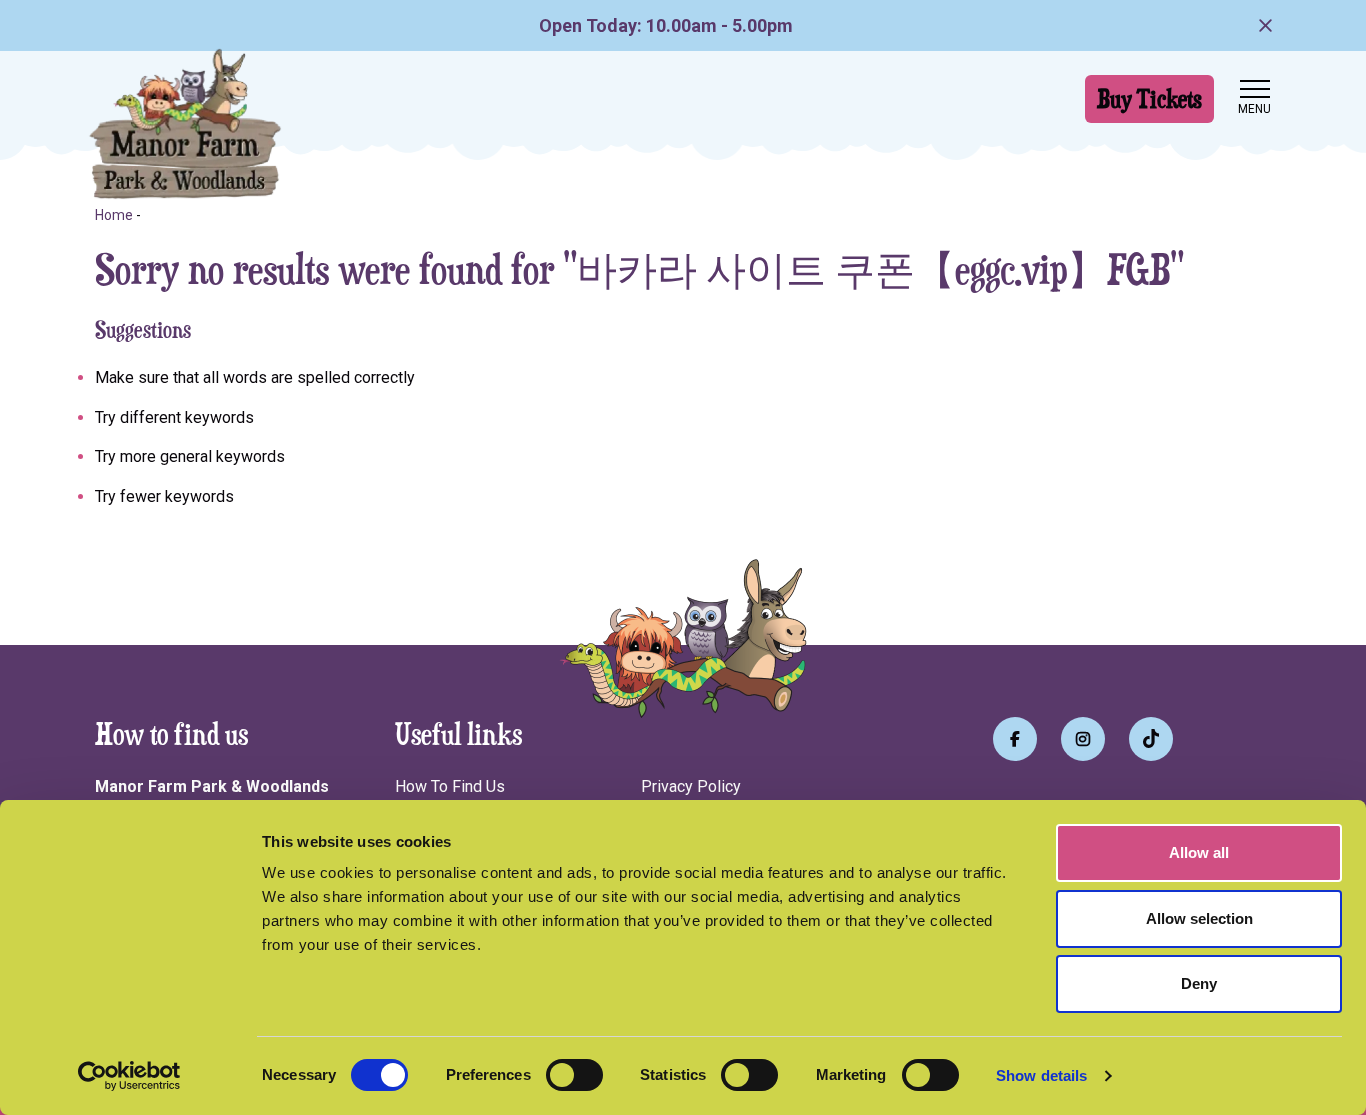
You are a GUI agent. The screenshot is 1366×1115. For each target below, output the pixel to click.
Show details (1041, 1075)
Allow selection (1199, 918)
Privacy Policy (691, 786)
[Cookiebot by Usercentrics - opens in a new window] (129, 1076)
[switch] (574, 1075)
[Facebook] (1015, 739)
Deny (1199, 983)
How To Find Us (450, 786)
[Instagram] (1083, 739)
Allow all (1199, 852)
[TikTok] (1151, 739)
